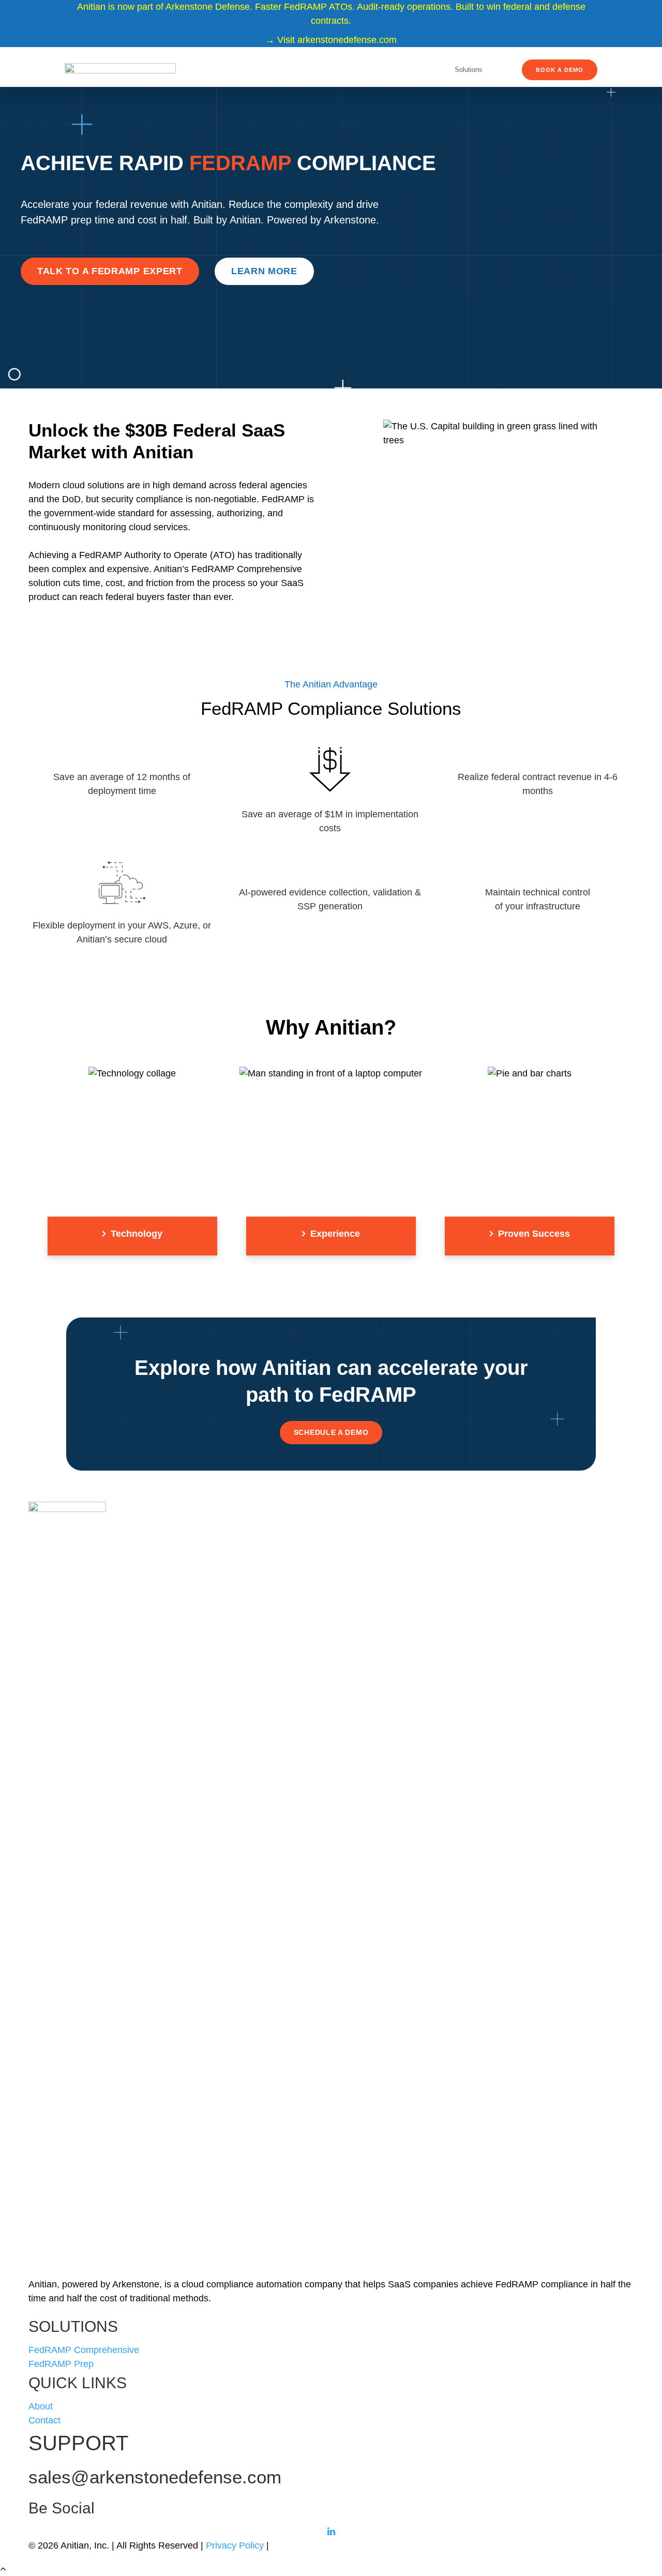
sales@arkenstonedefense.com (155, 2477)
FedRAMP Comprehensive (84, 2350)
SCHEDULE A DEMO (331, 1432)
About (41, 2406)
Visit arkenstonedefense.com (337, 40)
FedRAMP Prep (61, 2364)
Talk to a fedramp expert (110, 271)
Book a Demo (560, 70)
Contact (44, 2420)
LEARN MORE (264, 271)
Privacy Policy (235, 2545)
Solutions (469, 70)
